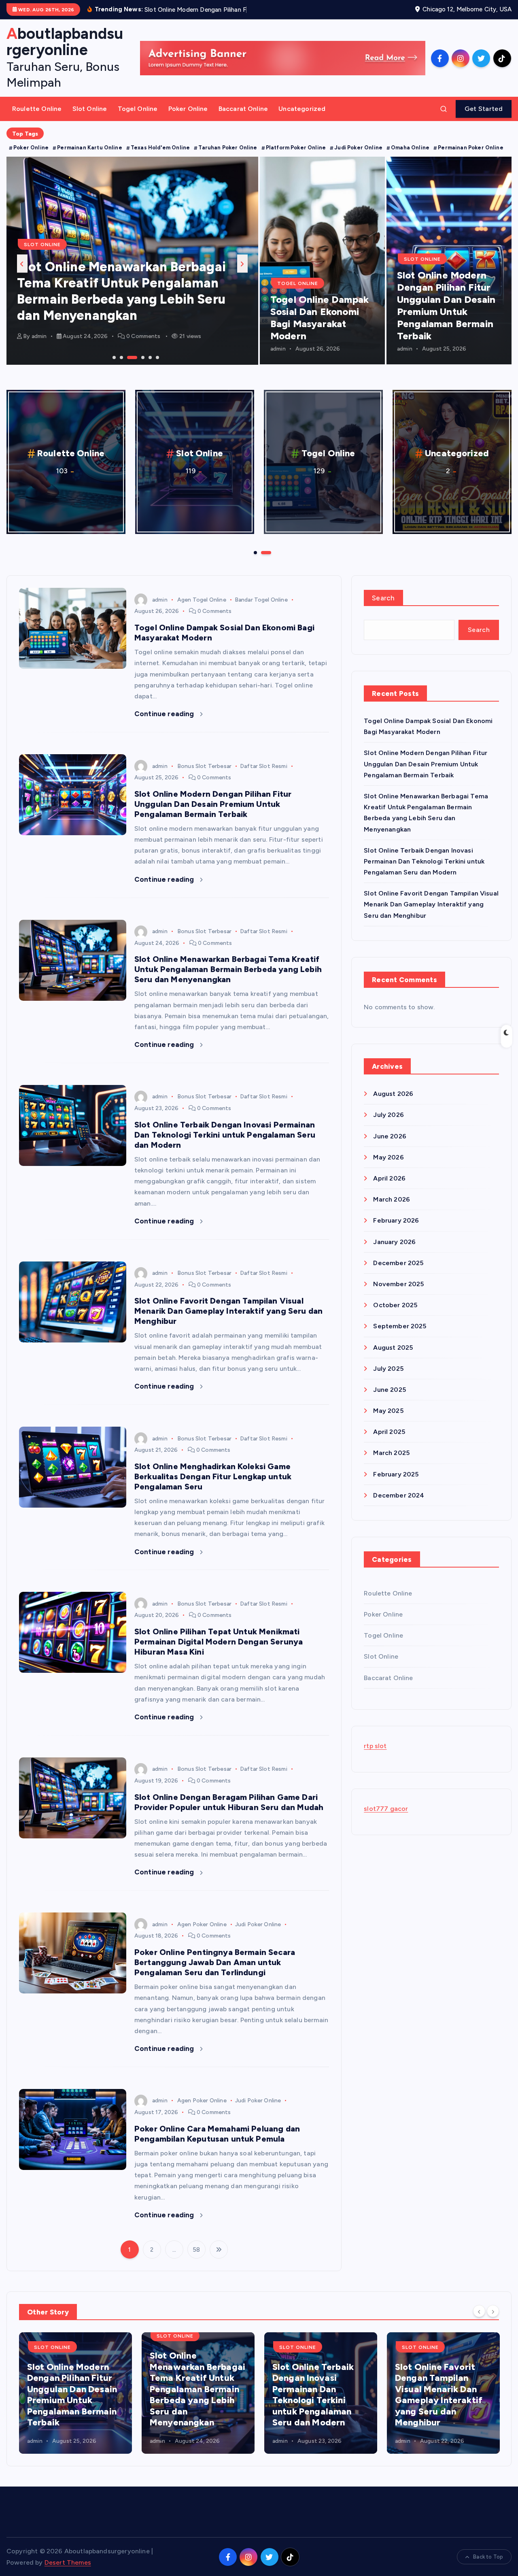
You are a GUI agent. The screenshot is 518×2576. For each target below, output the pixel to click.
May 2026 (388, 1167)
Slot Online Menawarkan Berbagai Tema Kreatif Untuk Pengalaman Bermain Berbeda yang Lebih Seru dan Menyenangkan (228, 980)
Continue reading (165, 724)
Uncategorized (302, 119)
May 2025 (388, 1421)
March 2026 (392, 1210)
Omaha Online (410, 158)
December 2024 (399, 1505)
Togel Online (138, 119)
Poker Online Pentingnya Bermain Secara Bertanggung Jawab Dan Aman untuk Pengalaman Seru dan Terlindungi (215, 1973)
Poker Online (188, 119)
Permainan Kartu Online (90, 158)
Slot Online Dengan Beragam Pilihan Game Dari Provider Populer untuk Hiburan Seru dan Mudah (229, 1812)
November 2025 (398, 1294)
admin (39, 347)
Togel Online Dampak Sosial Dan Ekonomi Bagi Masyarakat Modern (320, 328)
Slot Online (90, 119)
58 (196, 2260)
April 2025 (389, 1442)
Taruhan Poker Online (228, 158)
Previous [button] (22, 274)
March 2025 (391, 1463)
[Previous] (479, 2321)
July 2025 (388, 1379)
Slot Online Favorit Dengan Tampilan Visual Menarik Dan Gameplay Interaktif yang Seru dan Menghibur (228, 1321)
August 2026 (393, 1104)
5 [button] (149, 367)
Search (383, 608)
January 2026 (394, 1252)
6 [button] (157, 367)
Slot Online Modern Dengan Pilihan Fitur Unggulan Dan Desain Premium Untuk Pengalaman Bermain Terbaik (446, 316)
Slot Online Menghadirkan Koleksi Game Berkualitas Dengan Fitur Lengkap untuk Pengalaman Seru (213, 1487)
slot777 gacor (386, 1819)
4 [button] (135, 367)
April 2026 (389, 1189)
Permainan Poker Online (471, 158)
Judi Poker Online (358, 158)
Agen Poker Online (202, 1935)
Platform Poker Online (296, 158)
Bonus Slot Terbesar (204, 776)
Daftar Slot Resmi (264, 776)
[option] (132, 271)
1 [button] (113, 367)
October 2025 (395, 1316)
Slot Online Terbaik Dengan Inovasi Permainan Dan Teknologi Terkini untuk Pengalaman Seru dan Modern (129, 310)
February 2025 (396, 1484)
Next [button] (242, 274)
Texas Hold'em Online (160, 158)
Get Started (484, 119)
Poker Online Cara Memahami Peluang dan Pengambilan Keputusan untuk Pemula (217, 2144)
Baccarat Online (243, 119)
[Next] (493, 2321)
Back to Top (488, 2567)
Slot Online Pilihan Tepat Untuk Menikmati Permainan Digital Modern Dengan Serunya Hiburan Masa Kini (219, 1652)
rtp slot (375, 1756)
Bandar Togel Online (261, 610)
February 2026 (396, 1231)
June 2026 (390, 1146)
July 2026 (388, 1125)
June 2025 (389, 1400)
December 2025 (398, 1273)
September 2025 (400, 1337)
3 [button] (128, 367)
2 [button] (121, 367)
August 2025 (393, 1358)
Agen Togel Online (202, 610)
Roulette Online (37, 119)
